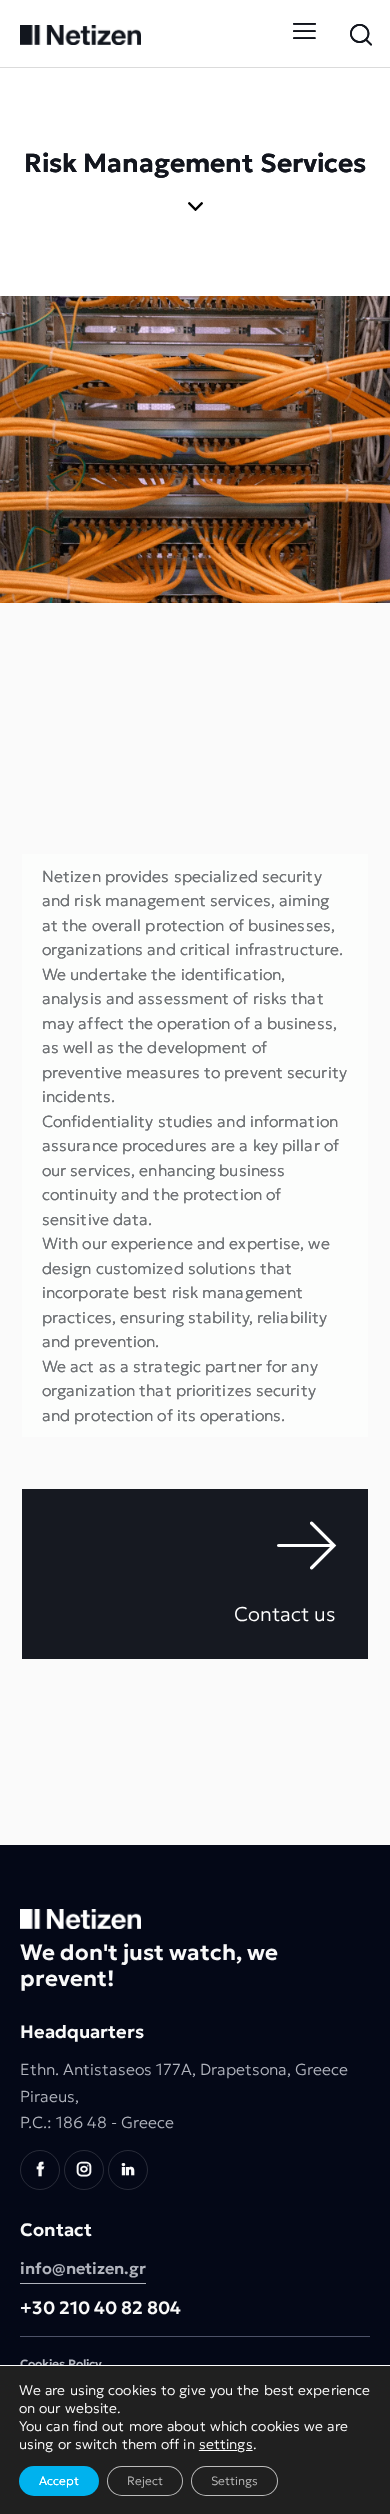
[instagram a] (84, 2170)
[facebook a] (40, 2170)
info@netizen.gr (83, 2268)
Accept (59, 2480)
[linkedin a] (128, 2170)
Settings (234, 2480)
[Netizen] (80, 33)
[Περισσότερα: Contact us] (195, 1574)
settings (226, 2444)
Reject (145, 2480)
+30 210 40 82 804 (100, 2307)
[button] (306, 33)
